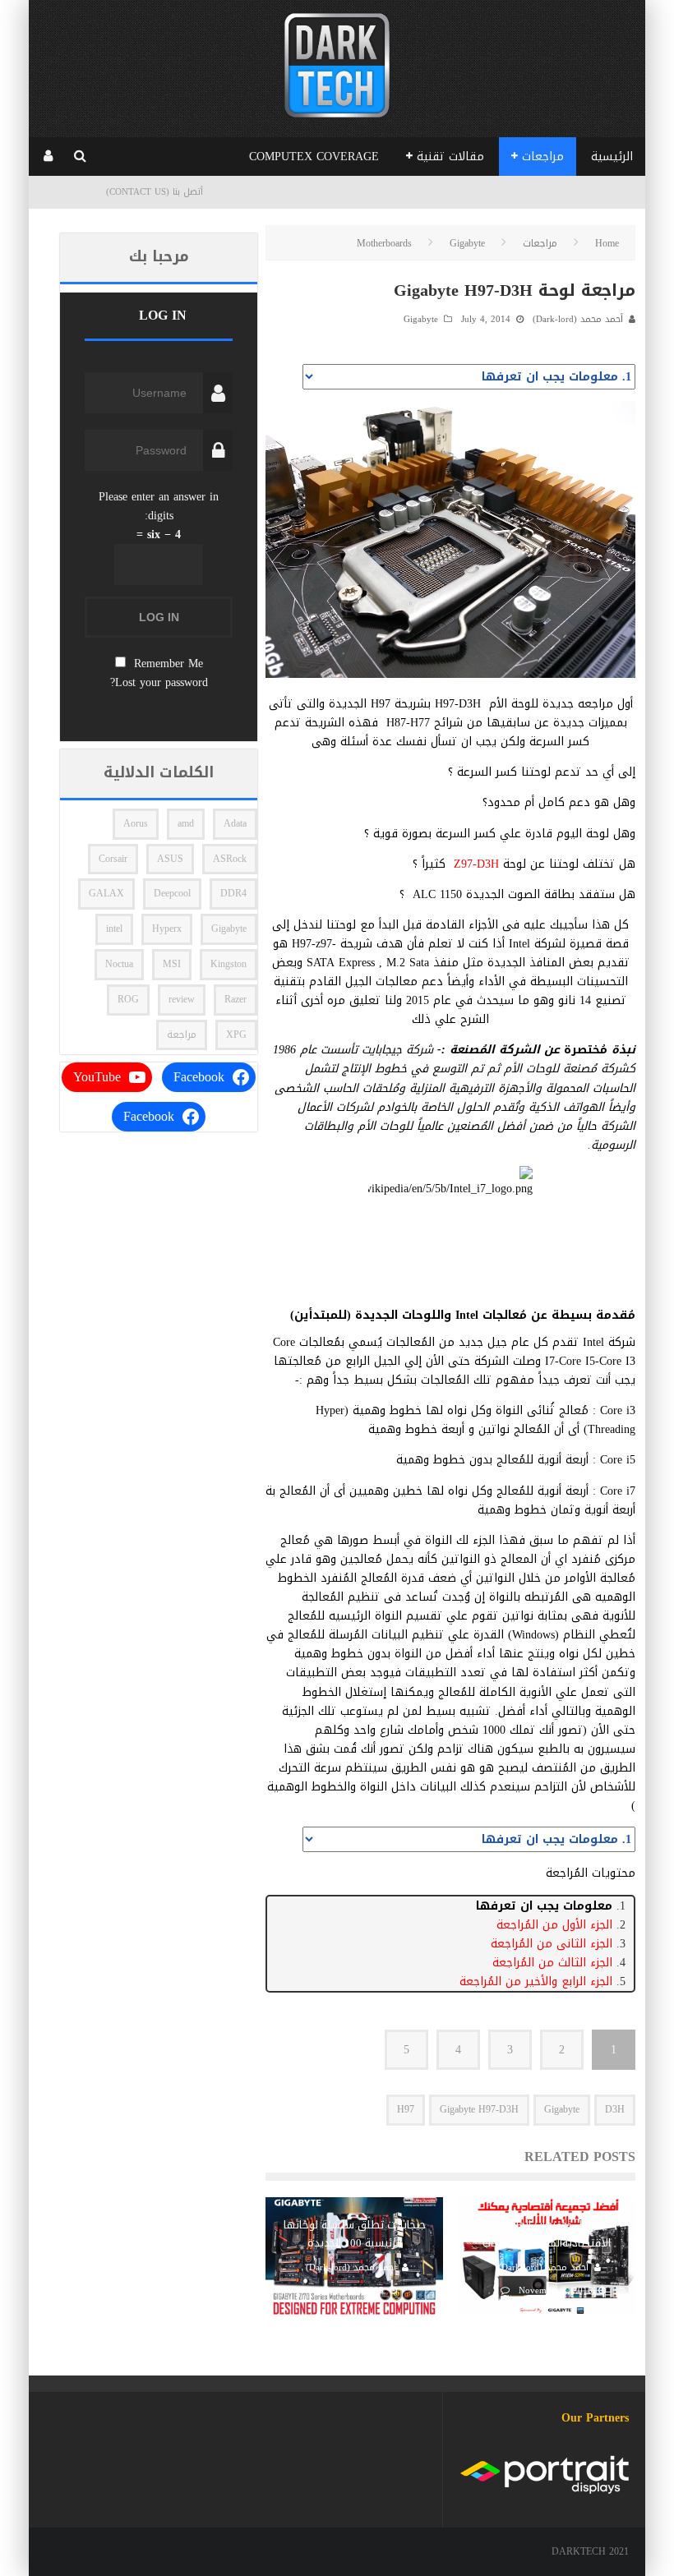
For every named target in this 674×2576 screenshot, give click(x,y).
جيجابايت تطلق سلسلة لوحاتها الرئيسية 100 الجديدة (355, 2234)
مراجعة (182, 1035)
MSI (172, 964)
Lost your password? (159, 682)
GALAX (106, 893)
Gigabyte (421, 319)
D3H (615, 2109)
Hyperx (167, 929)
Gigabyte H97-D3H (479, 2109)
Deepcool (172, 893)
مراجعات (543, 157)
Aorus (136, 823)
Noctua (119, 964)
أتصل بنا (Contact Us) (155, 192)
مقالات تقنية (450, 157)
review (182, 999)
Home (607, 243)
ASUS (170, 859)
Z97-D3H (476, 864)
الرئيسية (612, 157)
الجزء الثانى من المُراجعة (552, 1944)
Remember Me (168, 664)
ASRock (230, 859)
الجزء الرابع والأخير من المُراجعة (536, 1982)
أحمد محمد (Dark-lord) (578, 319)
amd (186, 823)
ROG (128, 999)
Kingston (229, 964)
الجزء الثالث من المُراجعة (552, 1963)
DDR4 (233, 893)
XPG (236, 1035)
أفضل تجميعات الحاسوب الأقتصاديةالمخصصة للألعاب (547, 2234)
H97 (406, 2109)
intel (114, 929)
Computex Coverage (314, 157)
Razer (235, 999)
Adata (235, 823)
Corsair (113, 859)
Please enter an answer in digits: (159, 506)
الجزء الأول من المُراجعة (554, 1925)
